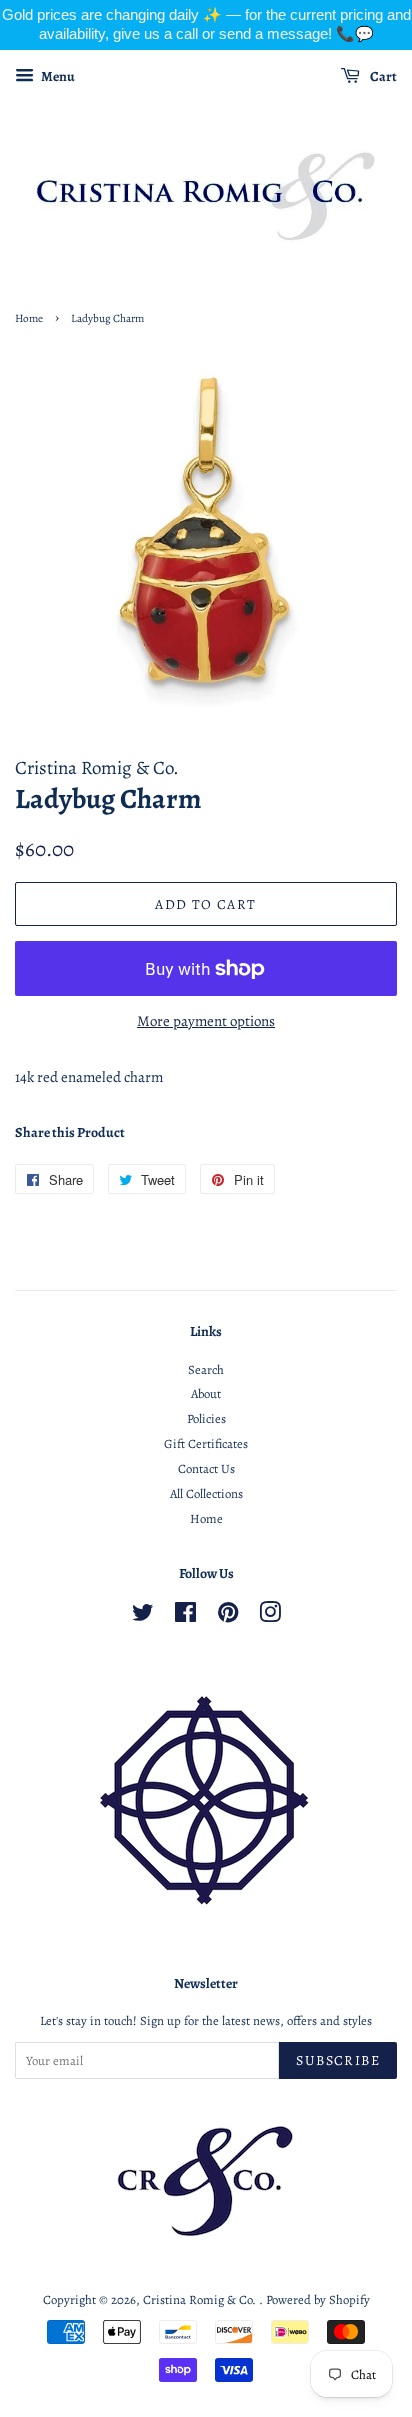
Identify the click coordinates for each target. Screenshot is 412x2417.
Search (206, 1369)
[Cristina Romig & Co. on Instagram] (270, 1616)
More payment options (206, 1021)
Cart (382, 76)
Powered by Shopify (318, 2299)
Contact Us (206, 1468)
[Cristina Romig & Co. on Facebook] (185, 1616)
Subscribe (338, 2060)
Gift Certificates (206, 1443)
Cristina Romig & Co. (201, 2299)
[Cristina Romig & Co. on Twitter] (143, 1616)
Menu (57, 76)
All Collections (206, 1493)
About (206, 1393)
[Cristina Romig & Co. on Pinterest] (228, 1616)
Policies (206, 1418)
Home (29, 318)
